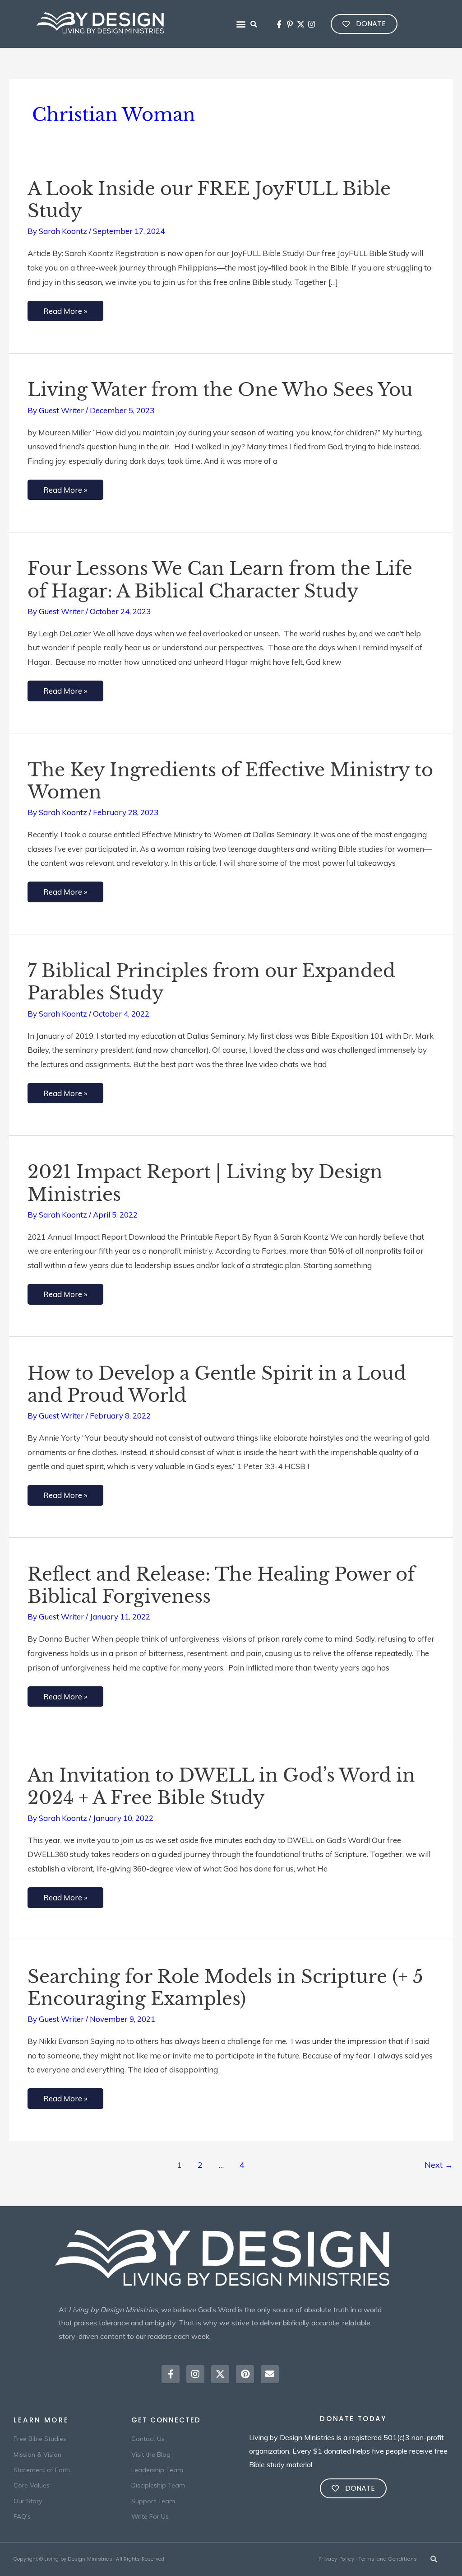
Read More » (65, 308)
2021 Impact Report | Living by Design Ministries (205, 1183)
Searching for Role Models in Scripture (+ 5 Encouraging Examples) (225, 1988)
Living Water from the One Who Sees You (220, 390)
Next (439, 2165)
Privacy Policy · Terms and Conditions (368, 2559)
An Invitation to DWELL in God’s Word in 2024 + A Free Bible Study (221, 1786)
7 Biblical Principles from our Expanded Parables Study (211, 982)
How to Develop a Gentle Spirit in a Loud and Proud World (217, 1384)
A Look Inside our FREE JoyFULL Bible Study (209, 200)
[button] (241, 24)
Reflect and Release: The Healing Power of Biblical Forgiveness (221, 1585)
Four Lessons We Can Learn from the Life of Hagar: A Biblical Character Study (220, 580)
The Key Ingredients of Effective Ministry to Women (230, 781)
